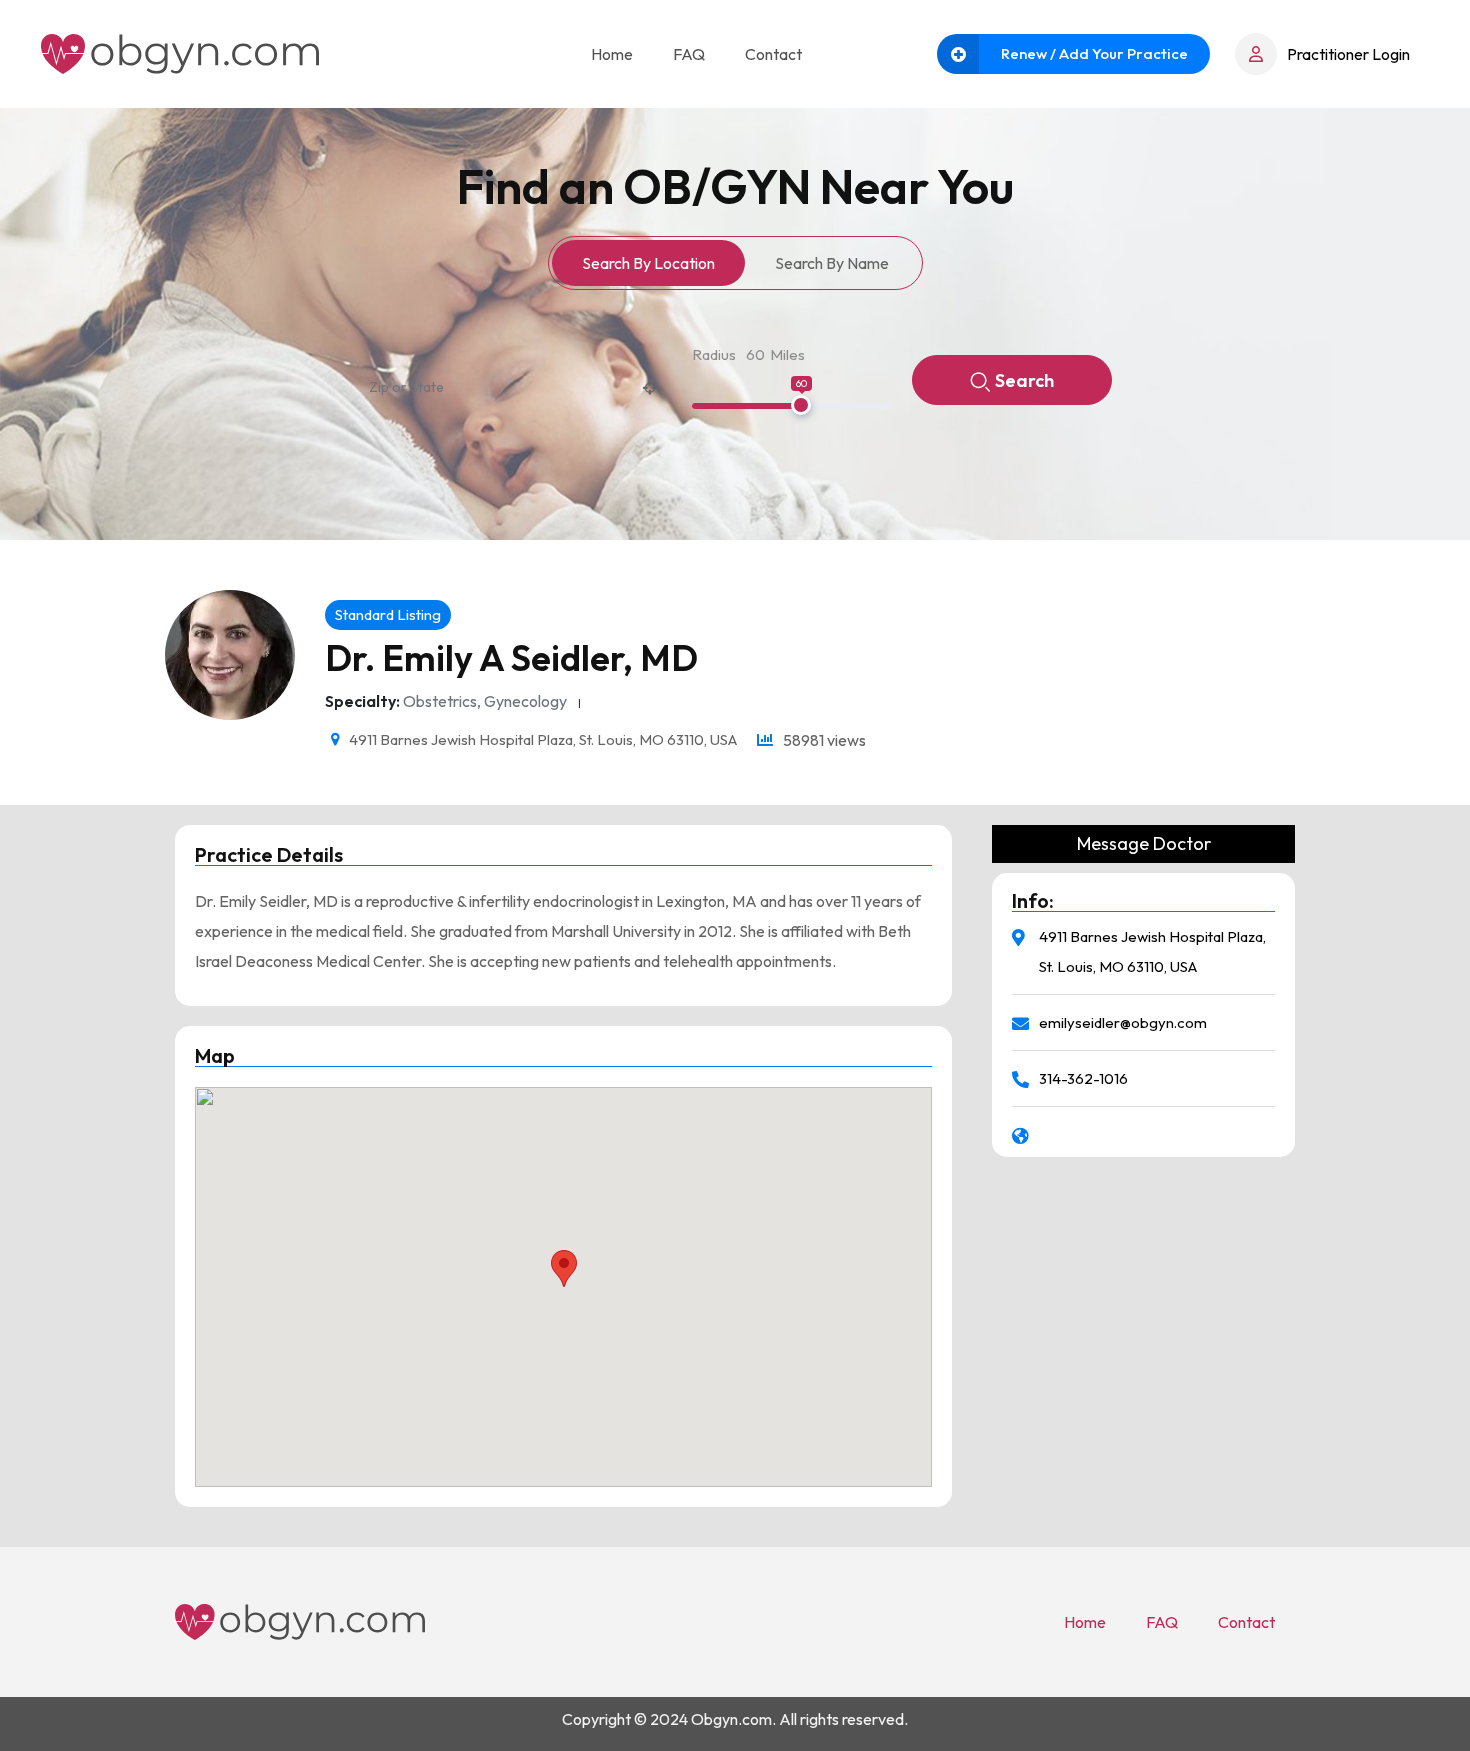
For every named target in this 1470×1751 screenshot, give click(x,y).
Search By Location (648, 263)
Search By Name (832, 263)
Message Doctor (1144, 844)
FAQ (689, 54)
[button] (564, 1268)
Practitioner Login (1348, 54)
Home (612, 54)
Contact (773, 54)
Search (1024, 380)
